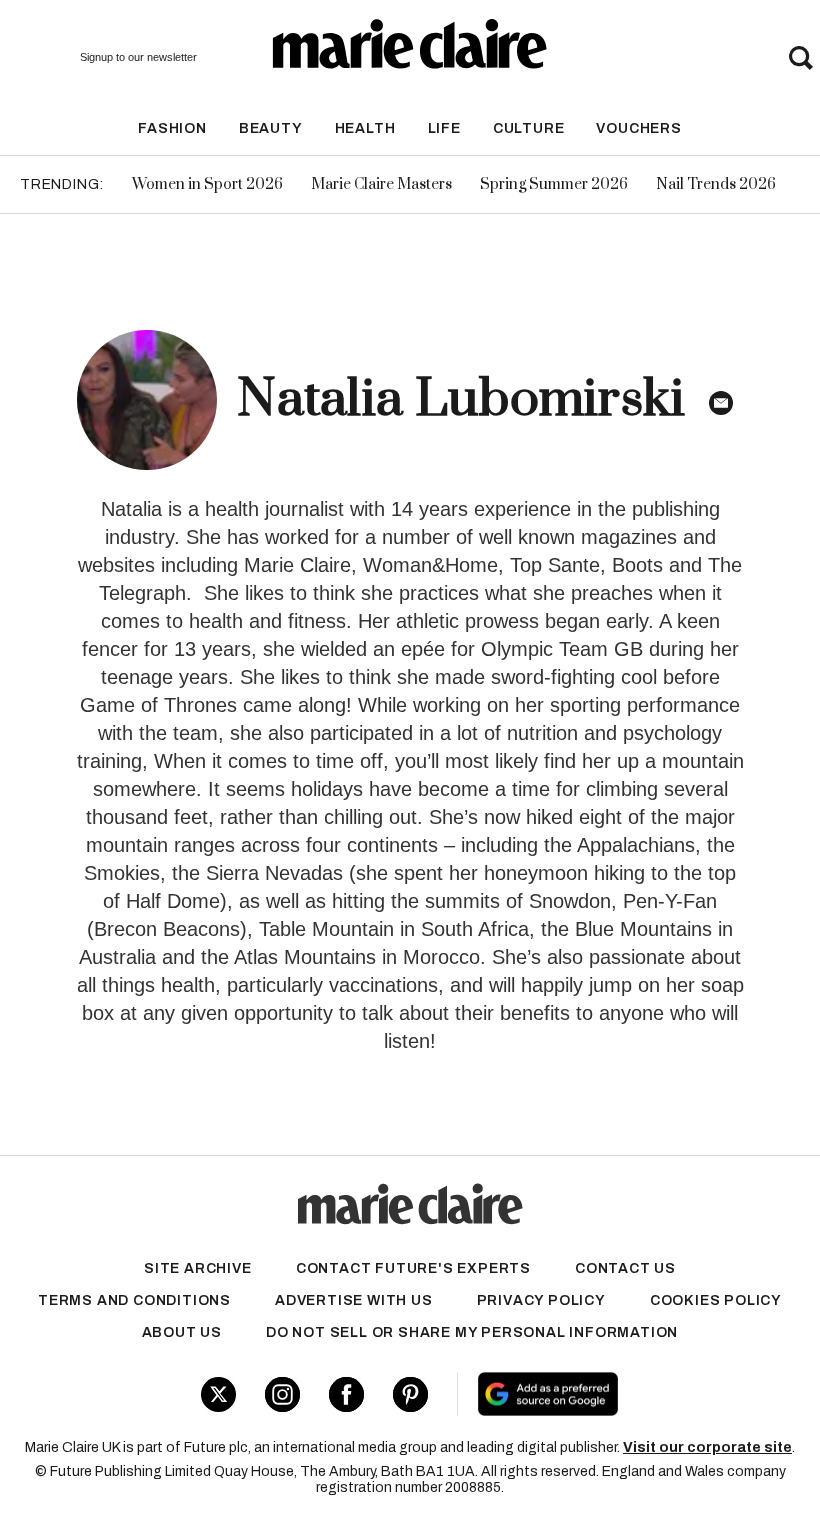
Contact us (625, 1268)
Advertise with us (354, 1300)
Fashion (172, 128)
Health (365, 128)
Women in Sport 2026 (207, 184)
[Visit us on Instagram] (282, 1394)
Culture (529, 128)
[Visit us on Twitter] (218, 1394)
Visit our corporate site (707, 1447)
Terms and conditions (134, 1300)
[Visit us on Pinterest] (410, 1394)
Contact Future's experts (413, 1268)
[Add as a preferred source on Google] (613, 1394)
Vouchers (638, 128)
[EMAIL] (721, 403)
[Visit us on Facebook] (346, 1394)
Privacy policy (541, 1300)
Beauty (271, 128)
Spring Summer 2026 (554, 184)
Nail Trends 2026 (716, 184)
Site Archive (198, 1268)
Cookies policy (716, 1300)
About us (182, 1332)
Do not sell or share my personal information (472, 1332)
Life (444, 128)
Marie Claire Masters (381, 184)
